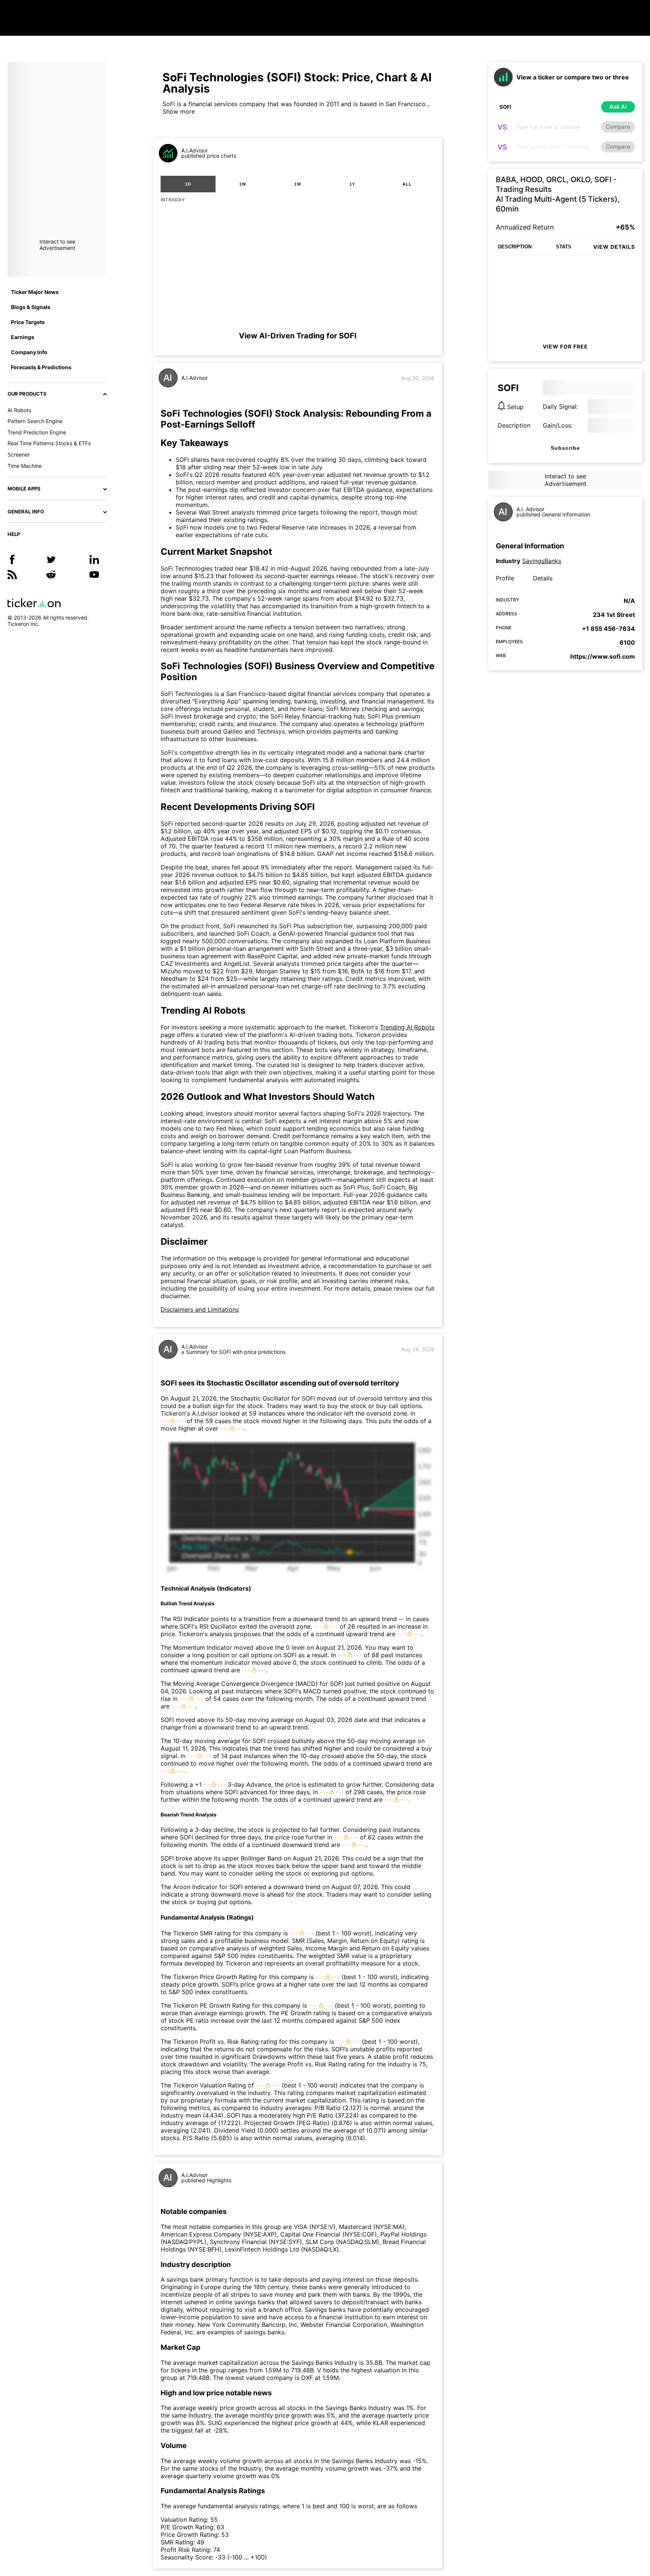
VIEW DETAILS (614, 247)
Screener (19, 454)
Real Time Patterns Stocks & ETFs (49, 443)
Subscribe (565, 448)
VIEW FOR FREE (565, 346)
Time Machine (25, 466)
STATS (564, 247)
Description (514, 425)
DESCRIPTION (515, 247)
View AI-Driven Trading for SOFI (298, 336)
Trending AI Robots (407, 1027)
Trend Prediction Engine (37, 432)
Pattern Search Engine (35, 421)
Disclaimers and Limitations (200, 1309)
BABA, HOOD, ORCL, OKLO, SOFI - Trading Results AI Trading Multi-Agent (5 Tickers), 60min (558, 194)
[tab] (188, 184)
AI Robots (19, 410)
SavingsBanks (542, 561)
